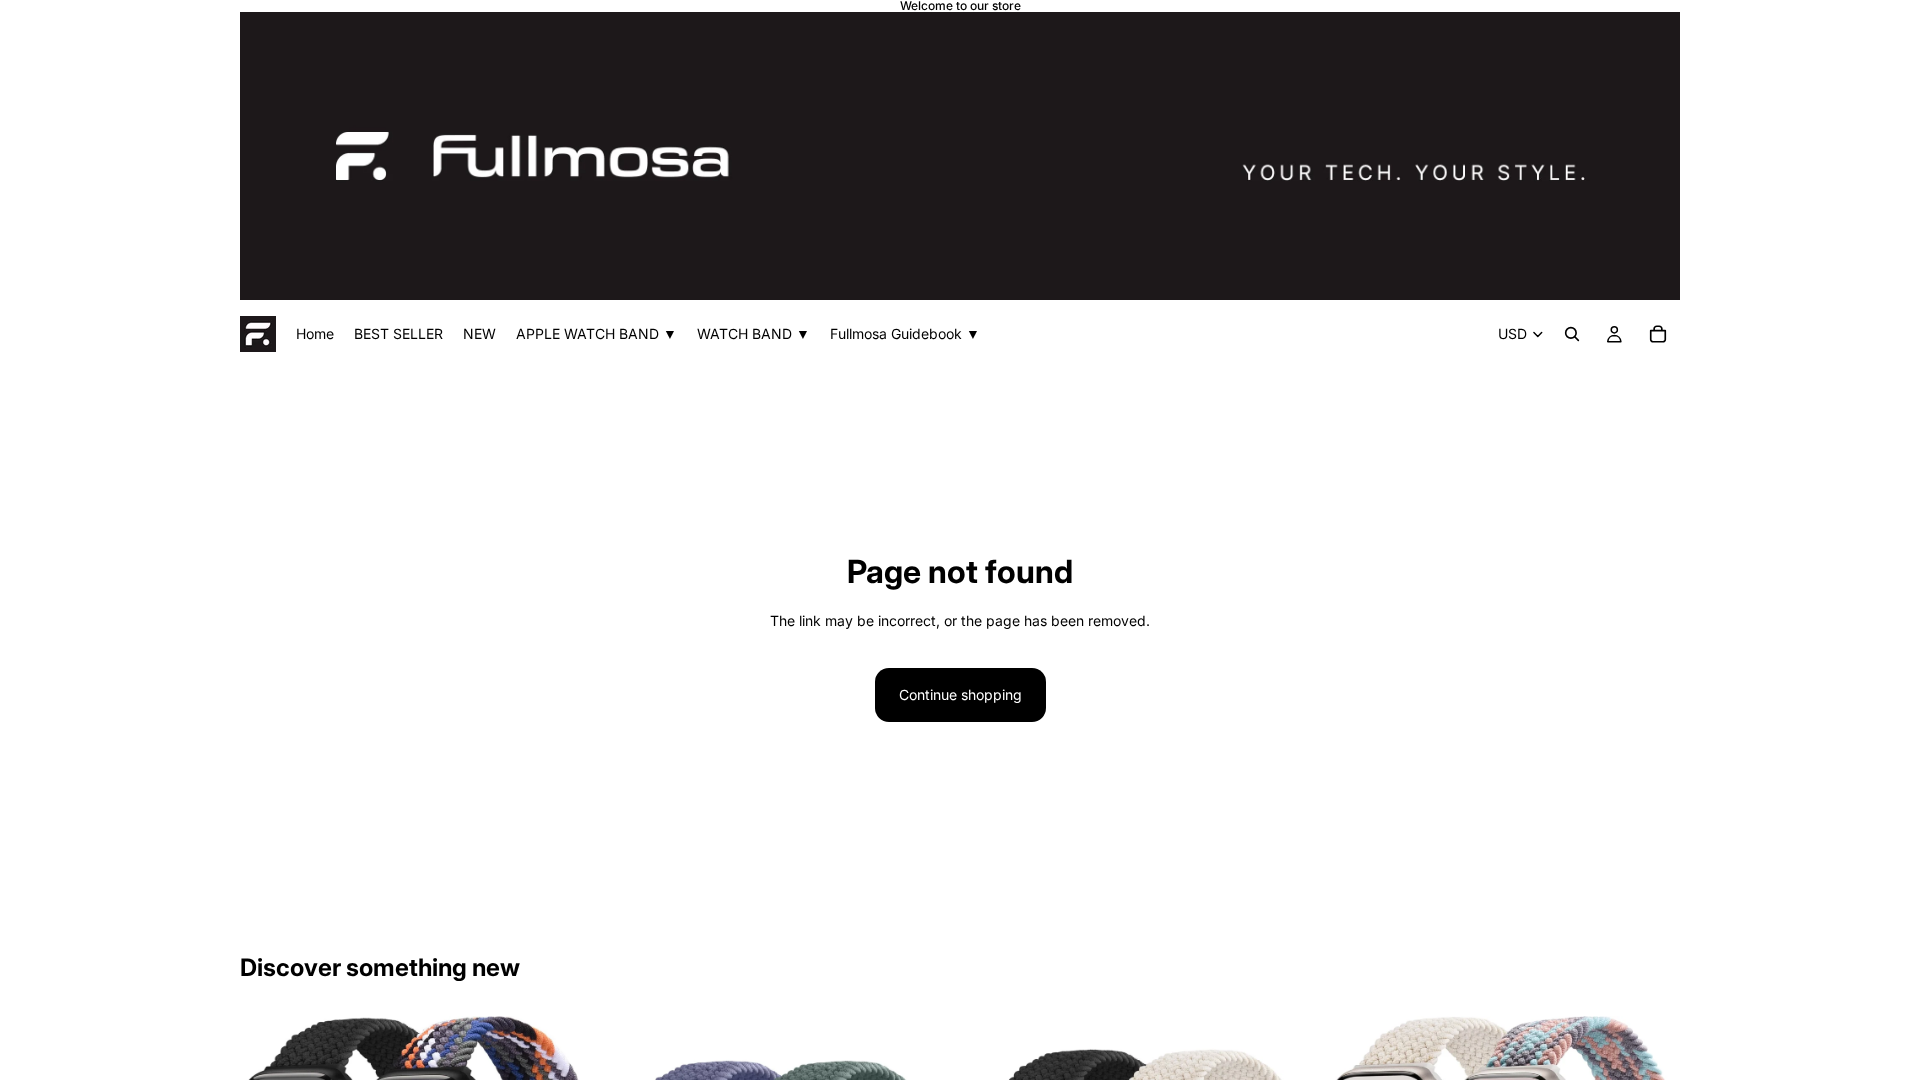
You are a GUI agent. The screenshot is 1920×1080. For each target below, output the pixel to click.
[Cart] (1658, 334)
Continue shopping (960, 694)
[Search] (1572, 334)
